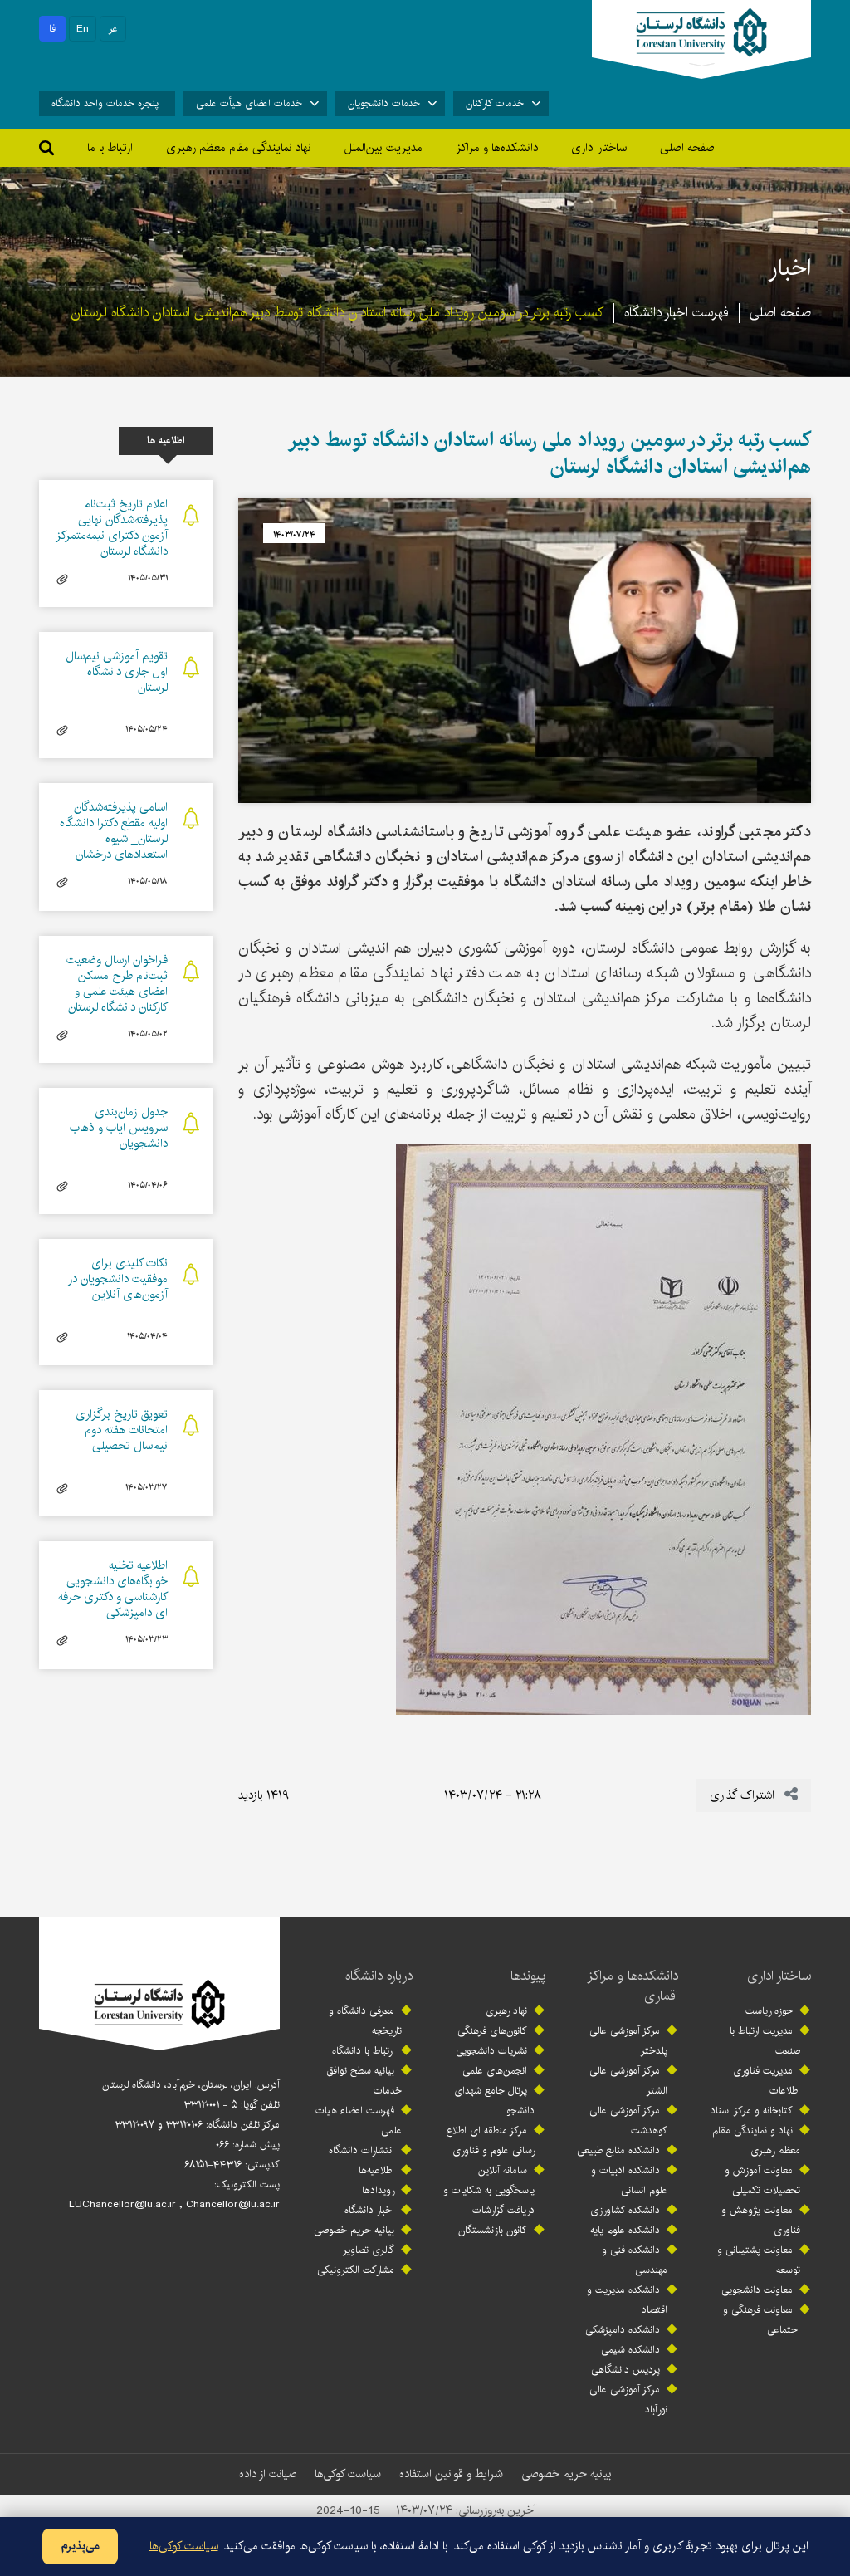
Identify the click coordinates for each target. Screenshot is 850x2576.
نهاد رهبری (506, 2011)
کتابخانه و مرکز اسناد (752, 2111)
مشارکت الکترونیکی (356, 2270)
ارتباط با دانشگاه (363, 2051)
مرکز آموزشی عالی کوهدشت (628, 2121)
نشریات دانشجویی (491, 2051)
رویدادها (378, 2190)
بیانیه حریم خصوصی (354, 2230)
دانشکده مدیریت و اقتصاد (627, 2300)
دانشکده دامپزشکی (623, 2330)
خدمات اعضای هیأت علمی (249, 103)
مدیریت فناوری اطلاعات (767, 2081)
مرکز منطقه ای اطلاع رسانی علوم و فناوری (491, 2140)
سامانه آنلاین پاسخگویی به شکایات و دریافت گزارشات (489, 2190)
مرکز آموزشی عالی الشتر (628, 2081)
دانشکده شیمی (630, 2350)
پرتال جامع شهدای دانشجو (494, 2101)
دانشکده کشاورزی (625, 2210)
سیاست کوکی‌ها (348, 2474)
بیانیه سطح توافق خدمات (364, 2081)
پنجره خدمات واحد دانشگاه (105, 103)
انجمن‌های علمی (495, 2071)
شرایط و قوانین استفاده (451, 2474)
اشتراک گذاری (744, 1795)
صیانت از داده (268, 2474)
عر (113, 29)
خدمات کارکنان (495, 103)
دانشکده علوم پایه (625, 2230)
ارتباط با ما (110, 148)
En (83, 29)
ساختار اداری (779, 1976)
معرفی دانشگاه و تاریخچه (365, 2021)
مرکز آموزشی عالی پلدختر (628, 2041)
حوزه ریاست (769, 2011)
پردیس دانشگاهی (625, 2370)
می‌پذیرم (80, 2546)
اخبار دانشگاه (369, 2210)
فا (52, 29)
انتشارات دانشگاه (361, 2150)
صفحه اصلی (687, 148)
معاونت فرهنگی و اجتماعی (762, 2320)
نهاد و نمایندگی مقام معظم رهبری (756, 2140)
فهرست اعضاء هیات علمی (359, 2121)
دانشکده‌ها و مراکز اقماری (633, 1986)
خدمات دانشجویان (384, 103)
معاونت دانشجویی (757, 2290)
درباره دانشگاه (379, 1976)
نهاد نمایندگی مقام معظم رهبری (239, 148)
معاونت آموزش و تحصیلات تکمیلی (762, 2180)
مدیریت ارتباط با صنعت (765, 2041)
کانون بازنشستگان (493, 2230)
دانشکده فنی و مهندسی (635, 2260)
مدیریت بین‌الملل (383, 148)
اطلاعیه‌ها (376, 2170)
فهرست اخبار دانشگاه (677, 313)
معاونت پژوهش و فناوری (761, 2220)
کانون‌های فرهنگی (492, 2031)
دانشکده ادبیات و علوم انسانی (629, 2180)
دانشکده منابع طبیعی (618, 2150)
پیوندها (528, 1976)
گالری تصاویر (369, 2250)
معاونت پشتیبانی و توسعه (759, 2260)
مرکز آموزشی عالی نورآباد (628, 2400)
